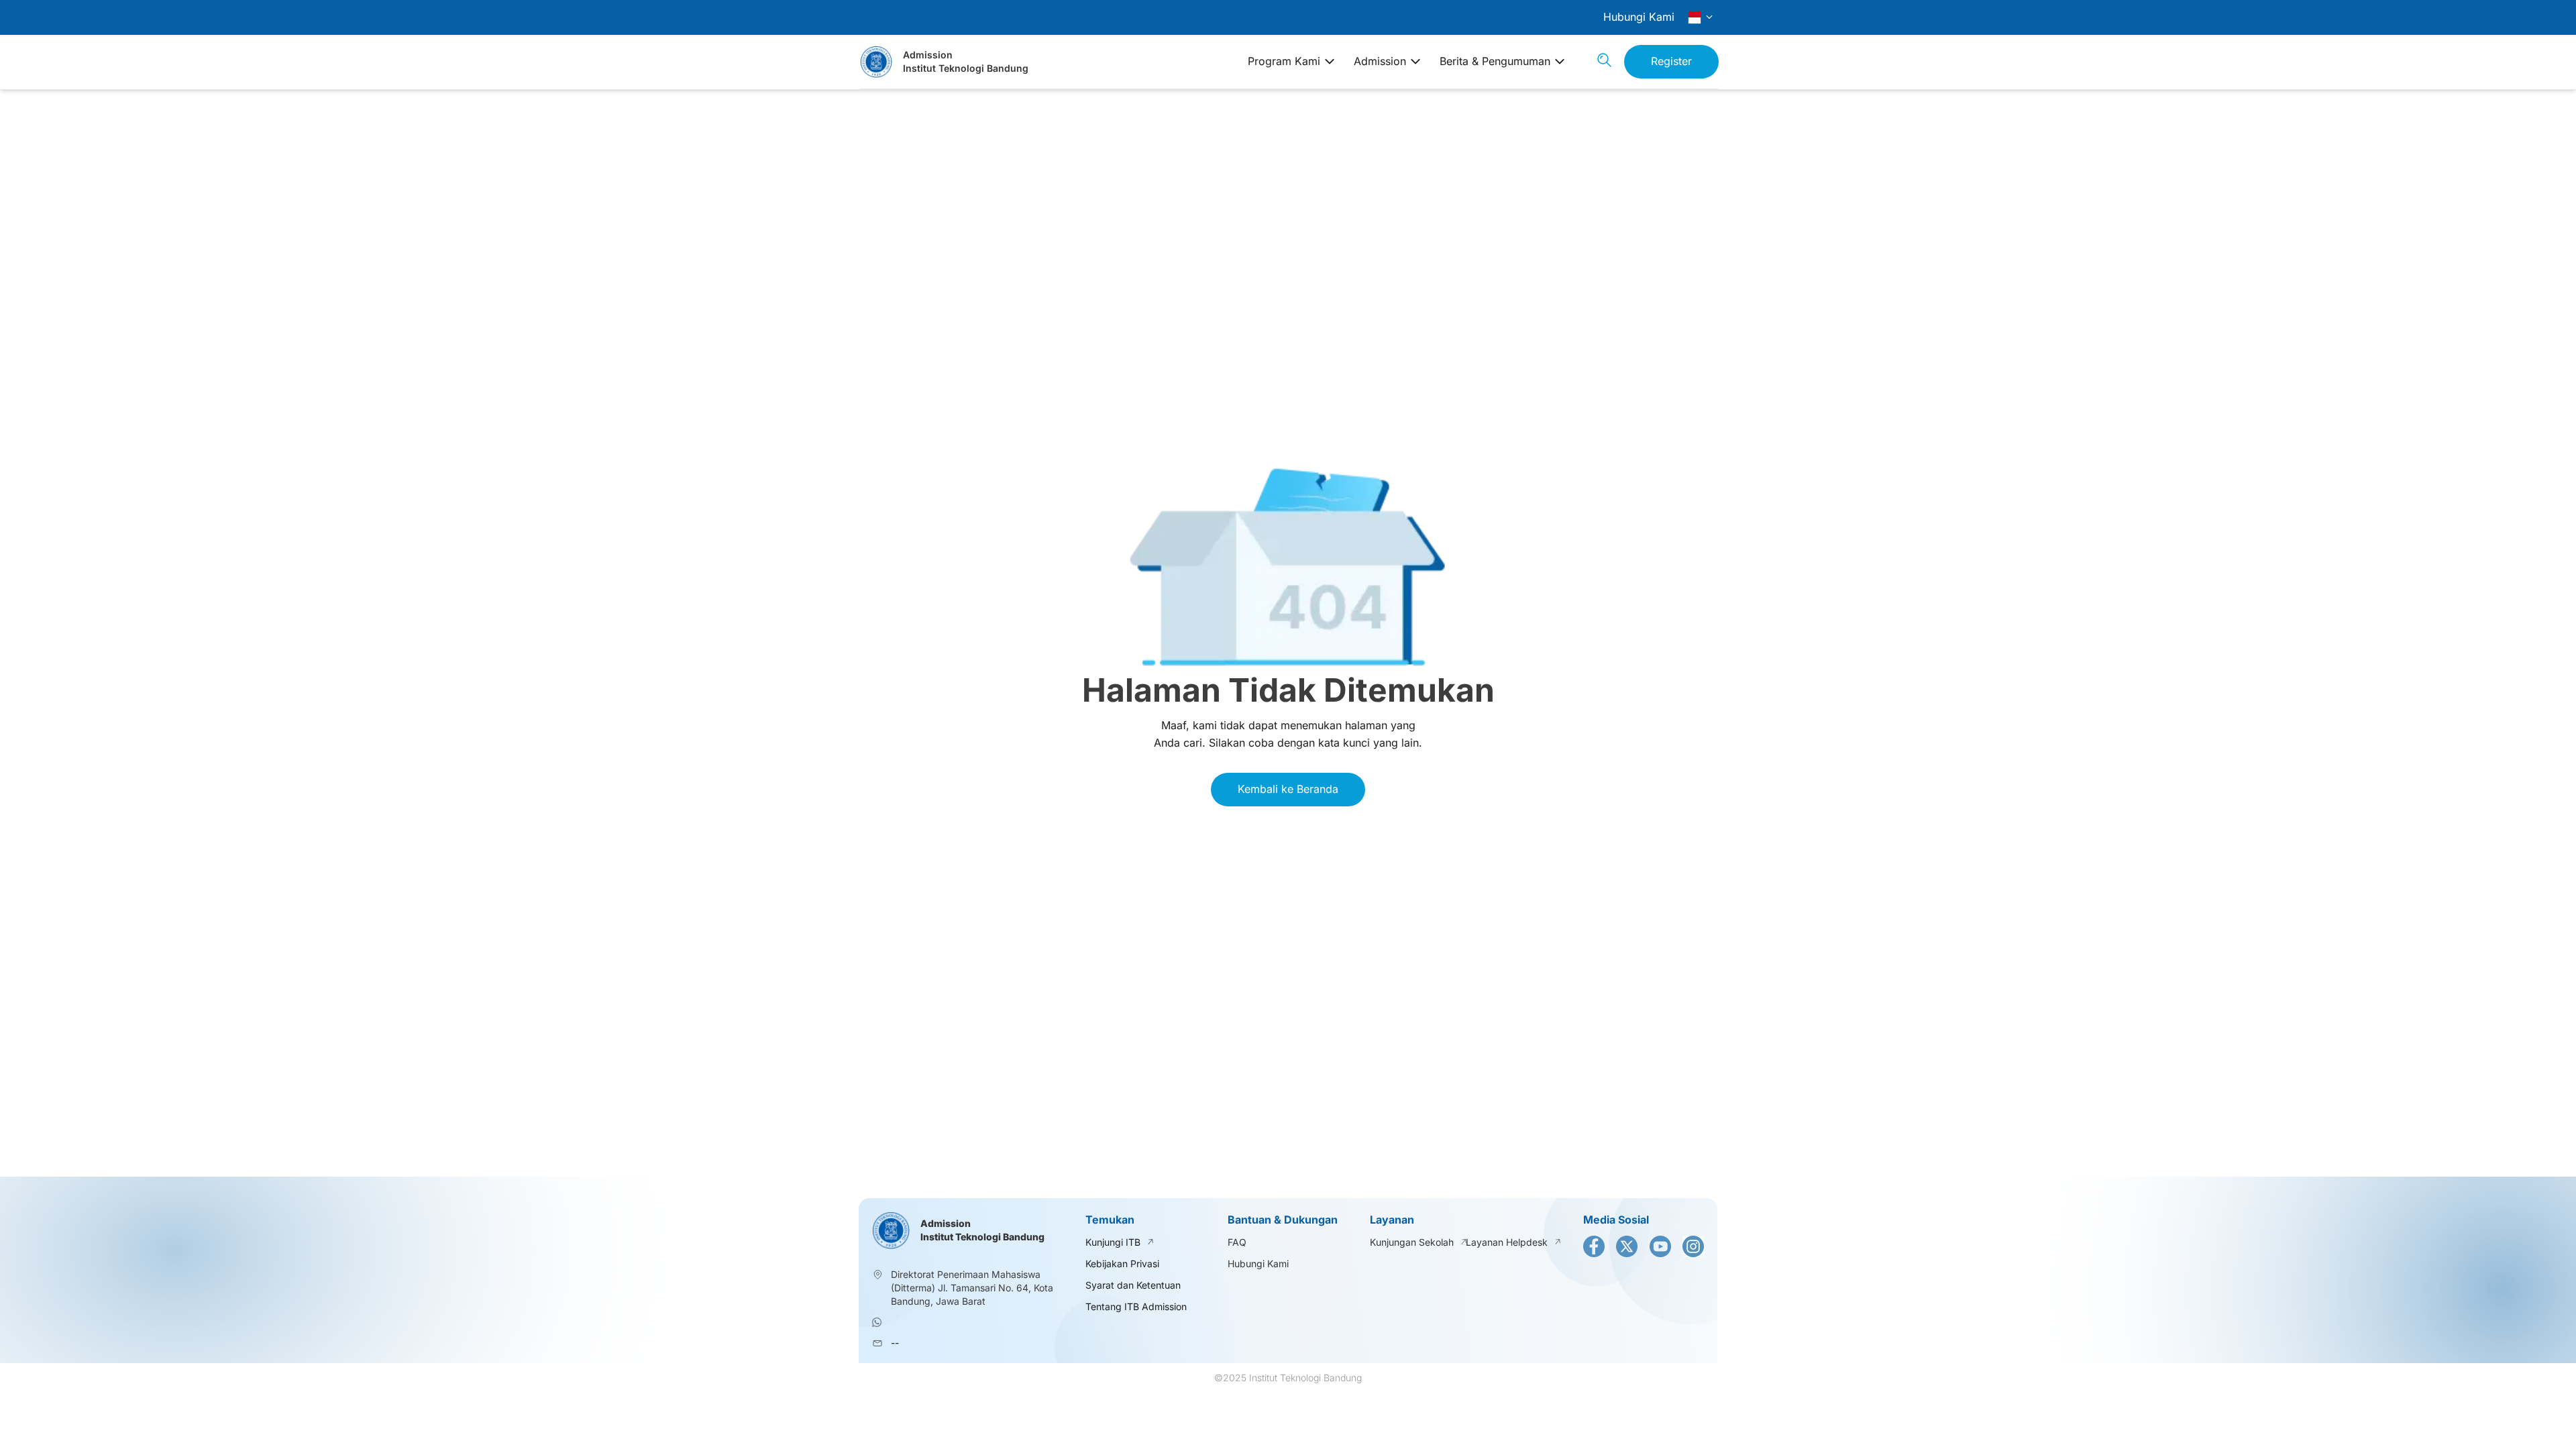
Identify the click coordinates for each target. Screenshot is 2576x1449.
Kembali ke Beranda (1288, 789)
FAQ (1237, 1242)
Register (1671, 61)
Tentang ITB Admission (1136, 1306)
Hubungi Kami (1639, 17)
